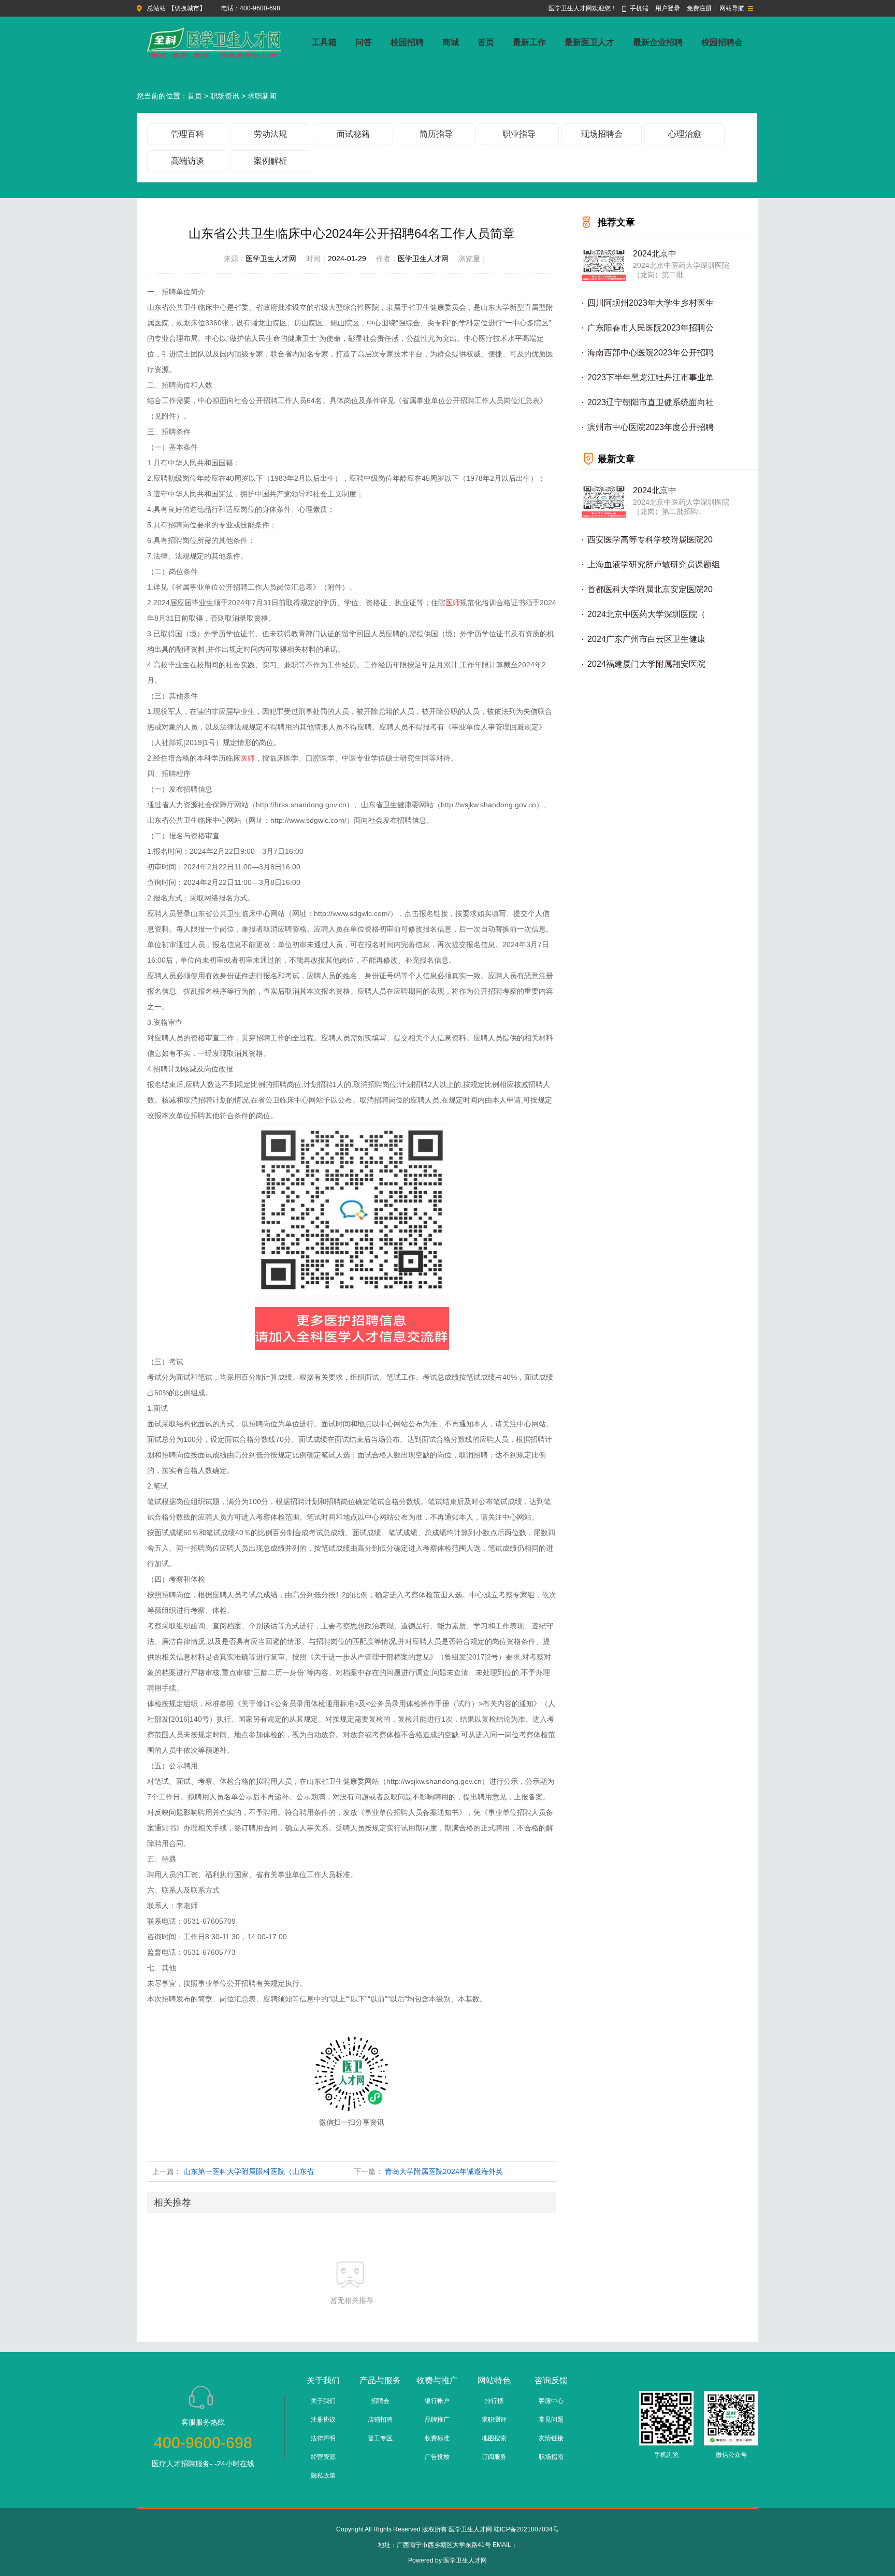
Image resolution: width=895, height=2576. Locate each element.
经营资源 (323, 2457)
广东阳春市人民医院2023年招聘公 (651, 328)
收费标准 (437, 2438)
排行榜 (494, 2401)
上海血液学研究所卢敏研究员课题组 (654, 564)
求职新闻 (262, 96)
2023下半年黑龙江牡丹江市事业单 (651, 377)
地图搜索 (494, 2438)
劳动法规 (270, 134)
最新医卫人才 (589, 42)
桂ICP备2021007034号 (526, 2529)
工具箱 (324, 42)
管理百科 (187, 134)
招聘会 (380, 2401)
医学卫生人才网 (465, 2560)
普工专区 (380, 2438)
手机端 (639, 8)
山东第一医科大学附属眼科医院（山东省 (249, 2171)
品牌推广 (437, 2420)
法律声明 (323, 2438)
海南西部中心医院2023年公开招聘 (651, 353)
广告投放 (437, 2457)
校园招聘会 (722, 42)
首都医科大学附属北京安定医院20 (650, 589)
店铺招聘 (380, 2420)
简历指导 (436, 134)
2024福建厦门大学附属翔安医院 (646, 664)
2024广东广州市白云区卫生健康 (646, 639)
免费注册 (699, 8)
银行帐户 (437, 2401)
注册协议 (323, 2420)
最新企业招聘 (658, 42)
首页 (486, 42)
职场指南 (551, 2457)
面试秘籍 (353, 134)
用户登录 (668, 8)
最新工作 (529, 42)
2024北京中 (655, 254)
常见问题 (551, 2420)
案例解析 (270, 161)
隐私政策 (323, 2475)
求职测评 (494, 2420)
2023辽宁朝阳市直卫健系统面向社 (651, 402)
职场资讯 (225, 96)
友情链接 (551, 2438)
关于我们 (323, 2401)
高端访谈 (187, 161)
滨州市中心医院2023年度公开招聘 (651, 427)
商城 (451, 42)
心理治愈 (685, 134)
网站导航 (732, 8)
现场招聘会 (602, 134)
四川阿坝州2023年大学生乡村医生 (651, 303)
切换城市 (187, 8)
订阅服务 (494, 2457)
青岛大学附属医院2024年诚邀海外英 (444, 2171)
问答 (364, 42)
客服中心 (551, 2401)
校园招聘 (407, 42)
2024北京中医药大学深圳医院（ (646, 614)
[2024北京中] (604, 264)
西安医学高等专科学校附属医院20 (650, 540)
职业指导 (519, 134)
